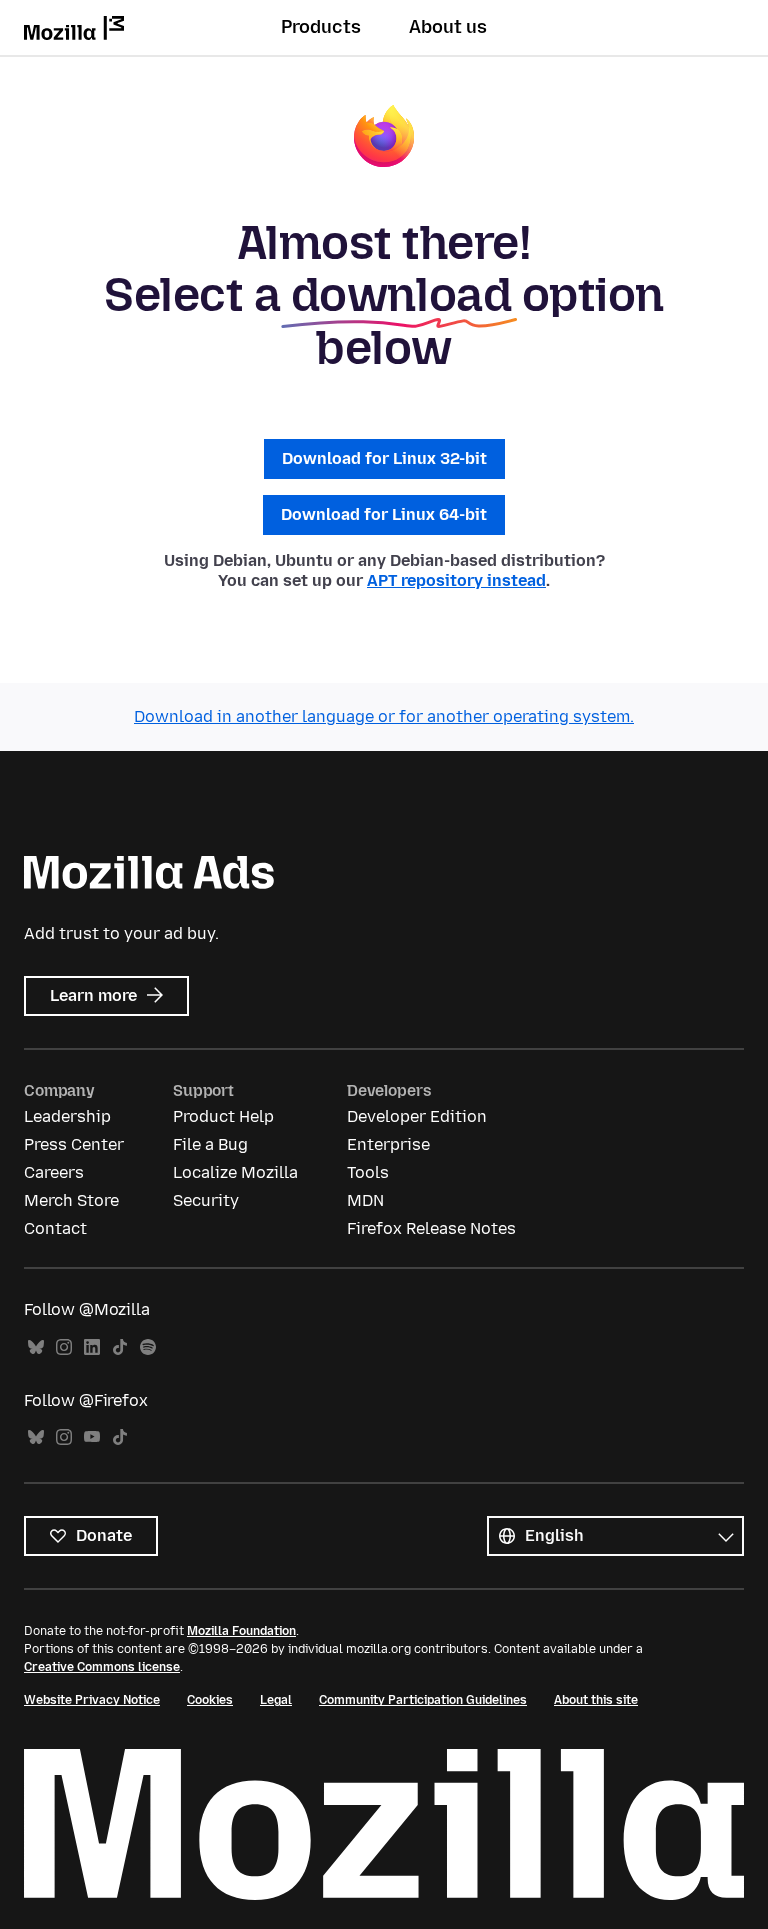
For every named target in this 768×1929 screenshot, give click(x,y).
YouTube (92, 1437)
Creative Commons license (102, 1667)
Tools (368, 1172)
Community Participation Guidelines (423, 1700)
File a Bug (210, 1144)
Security (206, 1200)
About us (448, 27)
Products (321, 27)
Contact (55, 1228)
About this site (596, 1700)
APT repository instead (456, 580)
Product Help (223, 1116)
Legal (276, 1700)
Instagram (64, 1347)
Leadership (67, 1116)
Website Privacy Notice (92, 1700)
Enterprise (388, 1144)
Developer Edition (417, 1116)
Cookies (210, 1700)
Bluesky (36, 1347)
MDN (365, 1200)
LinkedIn (92, 1347)
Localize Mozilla (235, 1172)
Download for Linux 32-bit (384, 458)
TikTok (120, 1347)
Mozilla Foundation (241, 1631)
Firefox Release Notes (431, 1228)
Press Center (74, 1144)
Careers (54, 1172)
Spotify (148, 1347)
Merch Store (71, 1200)
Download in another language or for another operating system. (384, 716)
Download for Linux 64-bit (384, 514)
